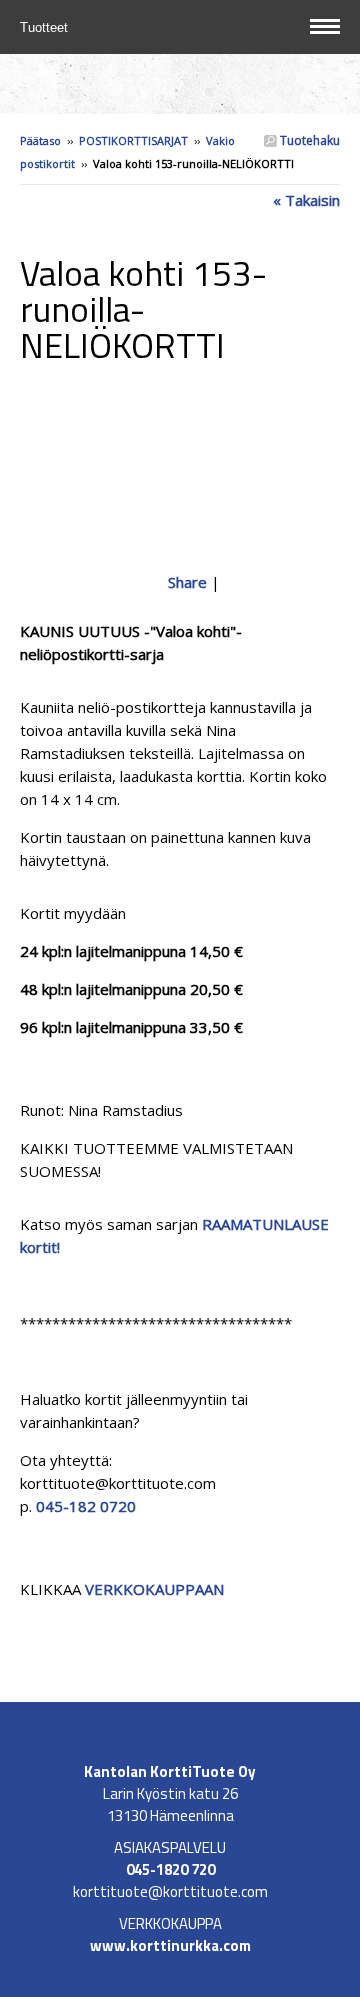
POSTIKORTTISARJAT (133, 140)
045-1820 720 (170, 1869)
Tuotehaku (308, 140)
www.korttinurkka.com (170, 1945)
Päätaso (40, 140)
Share (187, 582)
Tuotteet (46, 27)
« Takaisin (306, 200)
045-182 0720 (86, 1506)
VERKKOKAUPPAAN (154, 1589)
